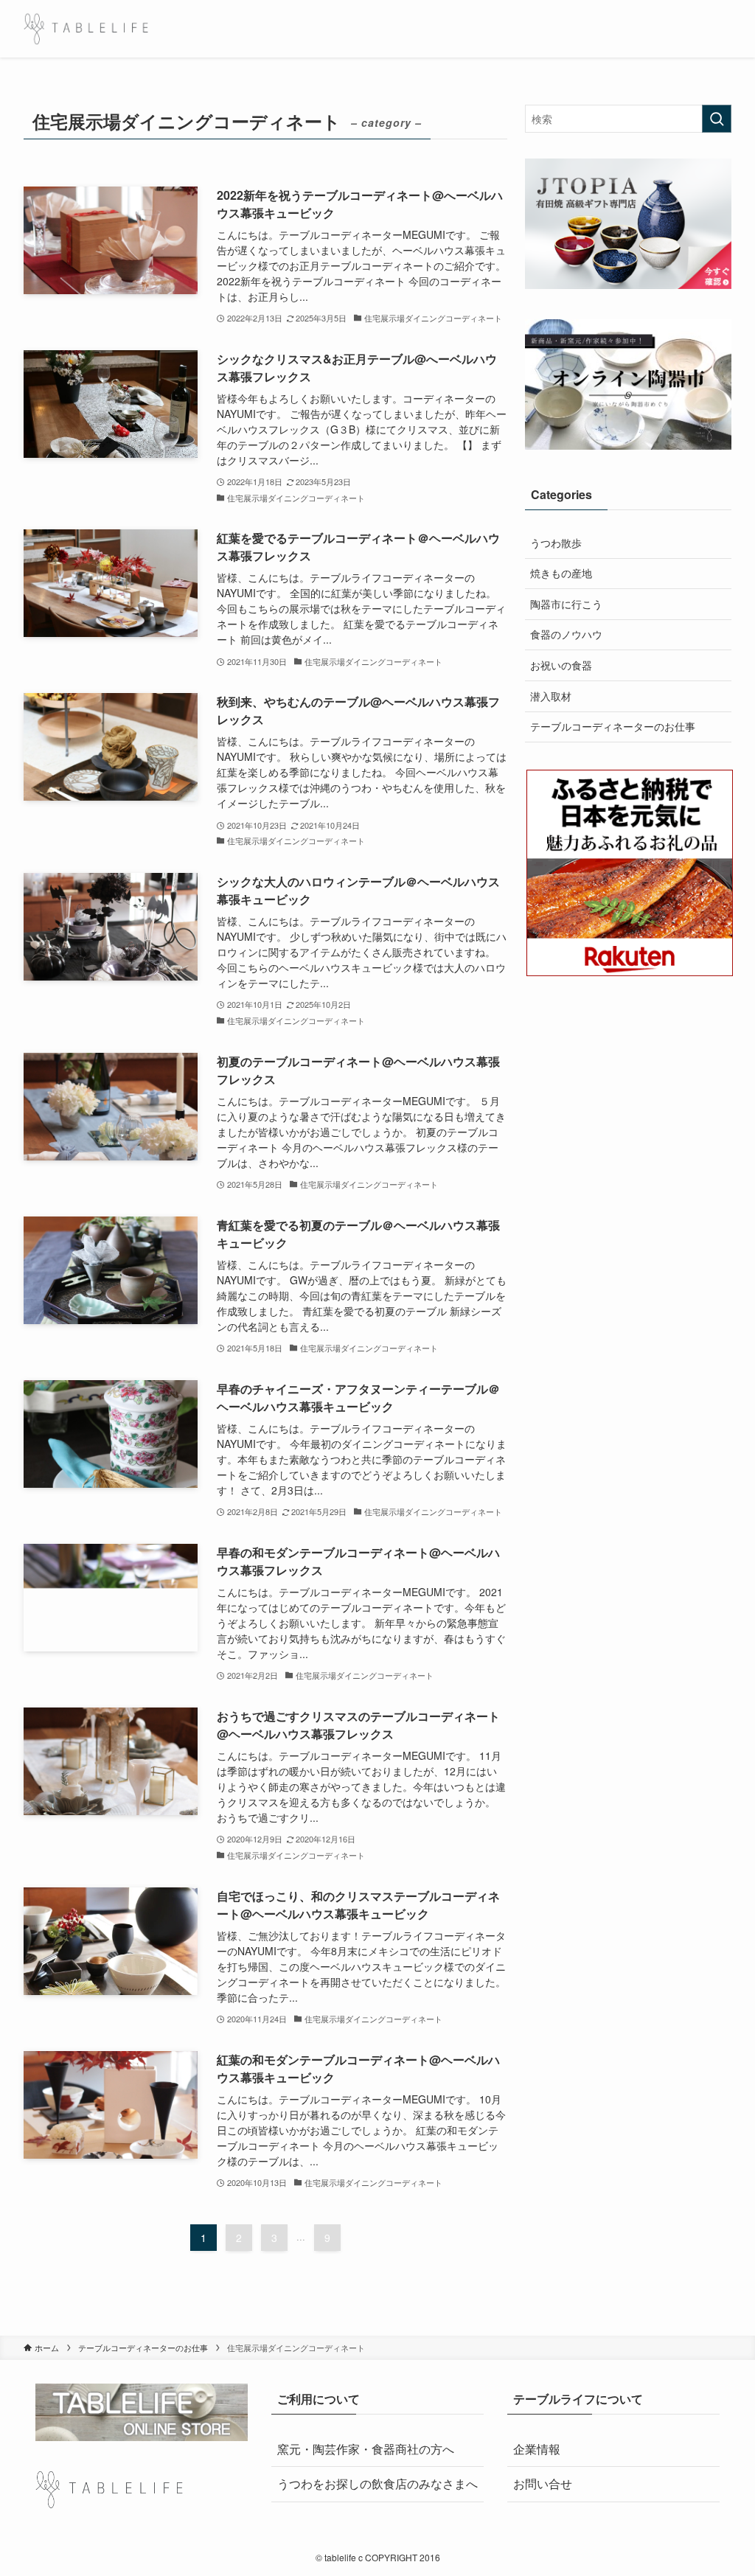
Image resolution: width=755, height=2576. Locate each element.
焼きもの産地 (561, 573)
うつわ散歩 (556, 543)
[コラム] (86, 29)
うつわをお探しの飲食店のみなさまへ (377, 2483)
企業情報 (537, 2449)
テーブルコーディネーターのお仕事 (613, 726)
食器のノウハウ (566, 634)
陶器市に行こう (566, 604)
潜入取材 (551, 696)
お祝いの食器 (561, 665)
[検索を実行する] (717, 119)
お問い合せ (543, 2483)
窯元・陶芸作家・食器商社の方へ (366, 2449)
